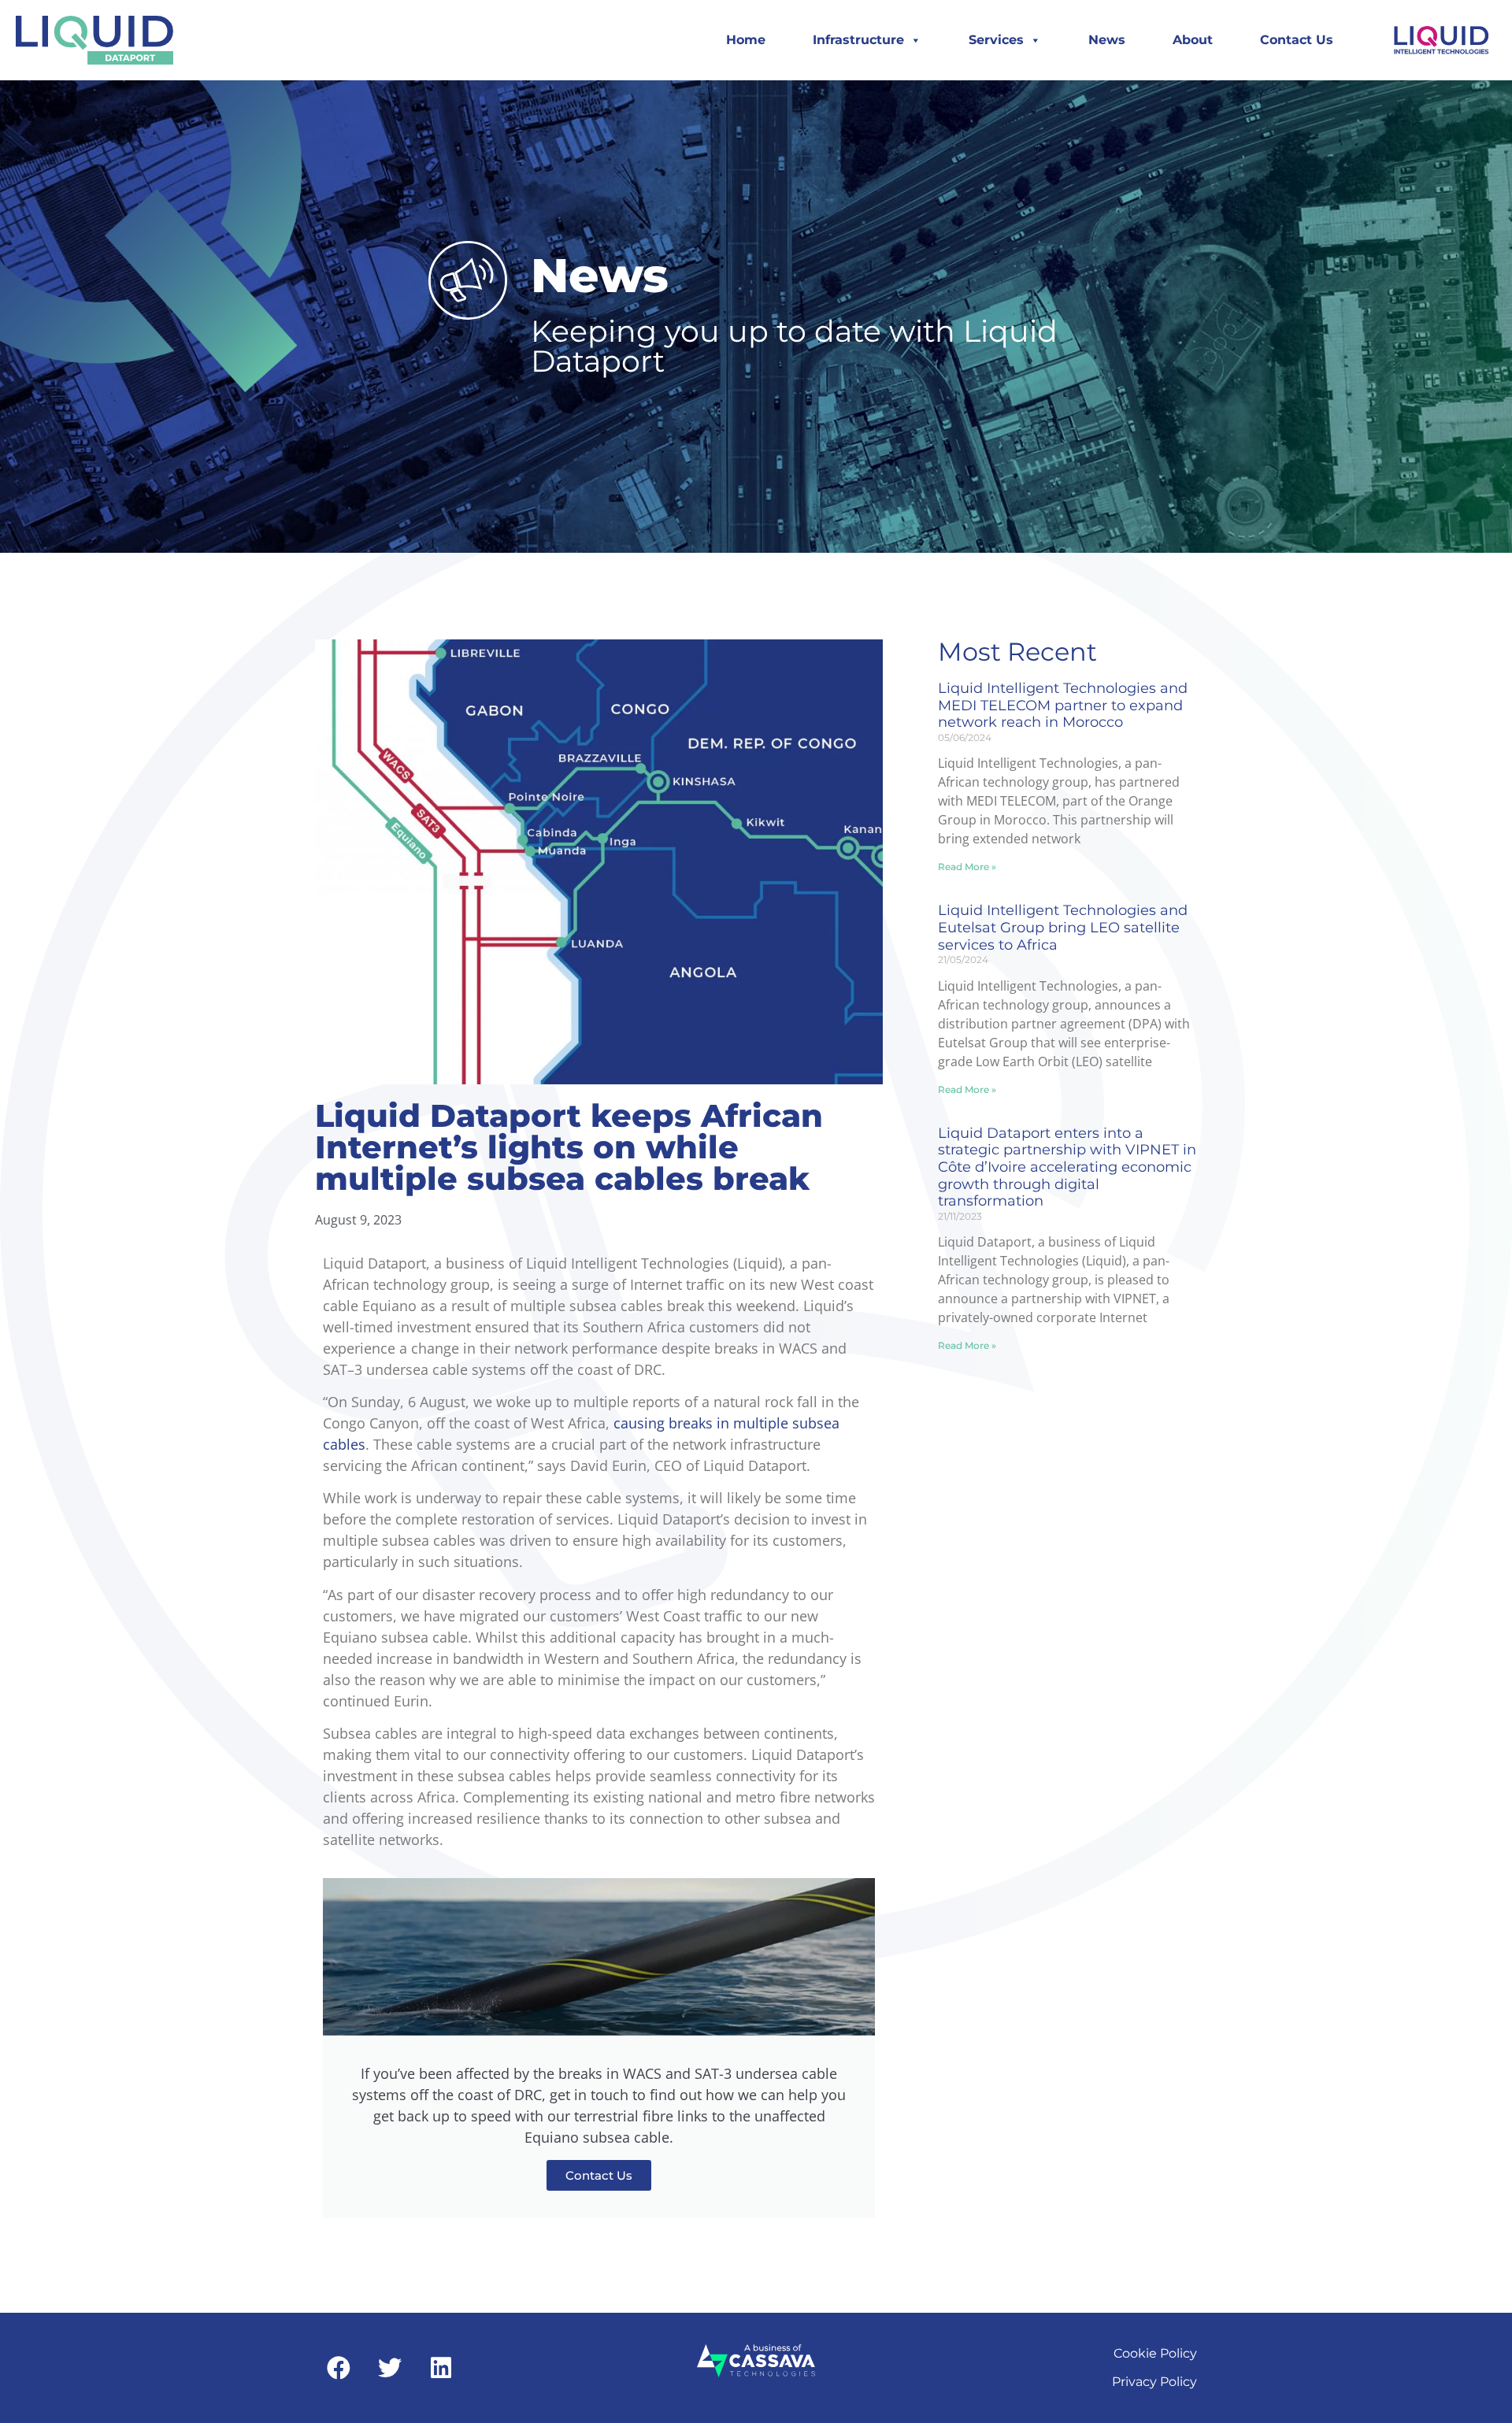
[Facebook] (339, 2368)
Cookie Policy (1155, 2353)
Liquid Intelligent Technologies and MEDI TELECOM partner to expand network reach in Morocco (1063, 705)
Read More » (967, 867)
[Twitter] (390, 2368)
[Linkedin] (441, 2368)
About (1193, 40)
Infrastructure (858, 40)
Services (996, 40)
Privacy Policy (1154, 2382)
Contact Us (1297, 40)
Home (746, 40)
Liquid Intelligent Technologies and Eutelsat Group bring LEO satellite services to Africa (1063, 927)
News (1107, 40)
